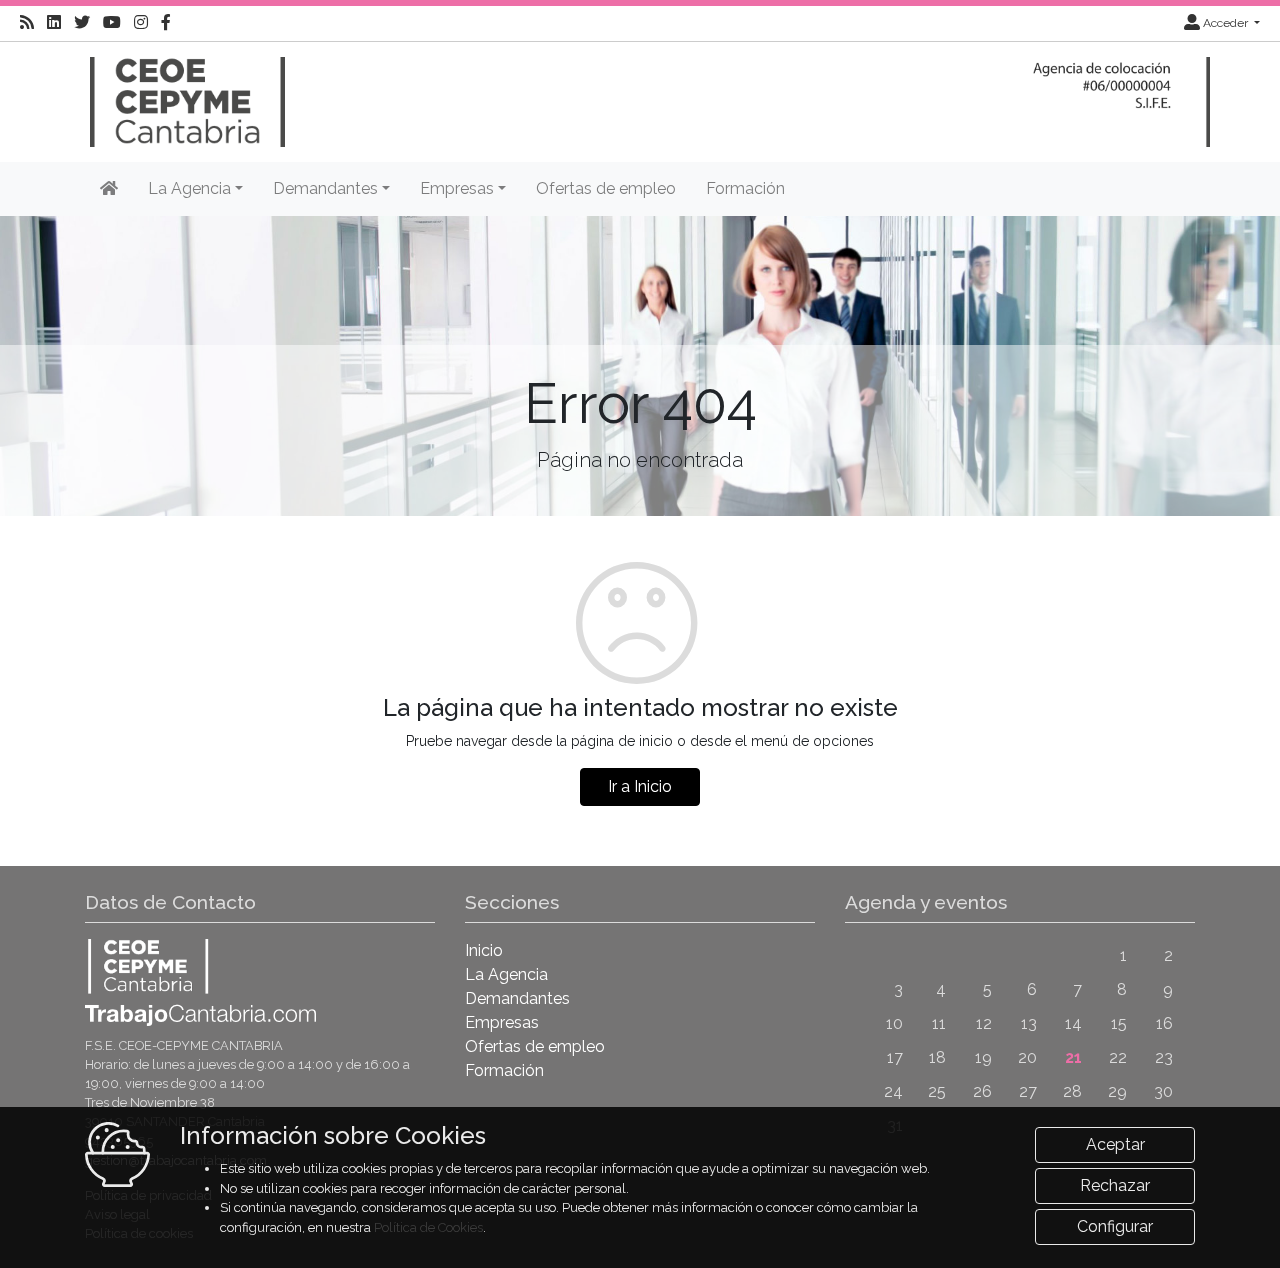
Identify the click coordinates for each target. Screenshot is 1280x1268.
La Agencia (506, 974)
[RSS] (27, 23)
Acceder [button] (1225, 23)
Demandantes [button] (325, 188)
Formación (745, 188)
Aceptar (1115, 1144)
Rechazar (1115, 1185)
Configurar (1115, 1226)
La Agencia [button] (189, 188)
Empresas (502, 1022)
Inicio (484, 950)
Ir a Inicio (640, 786)
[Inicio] (185, 92)
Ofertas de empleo (606, 188)
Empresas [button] (457, 188)
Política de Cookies (428, 1227)
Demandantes (517, 998)
